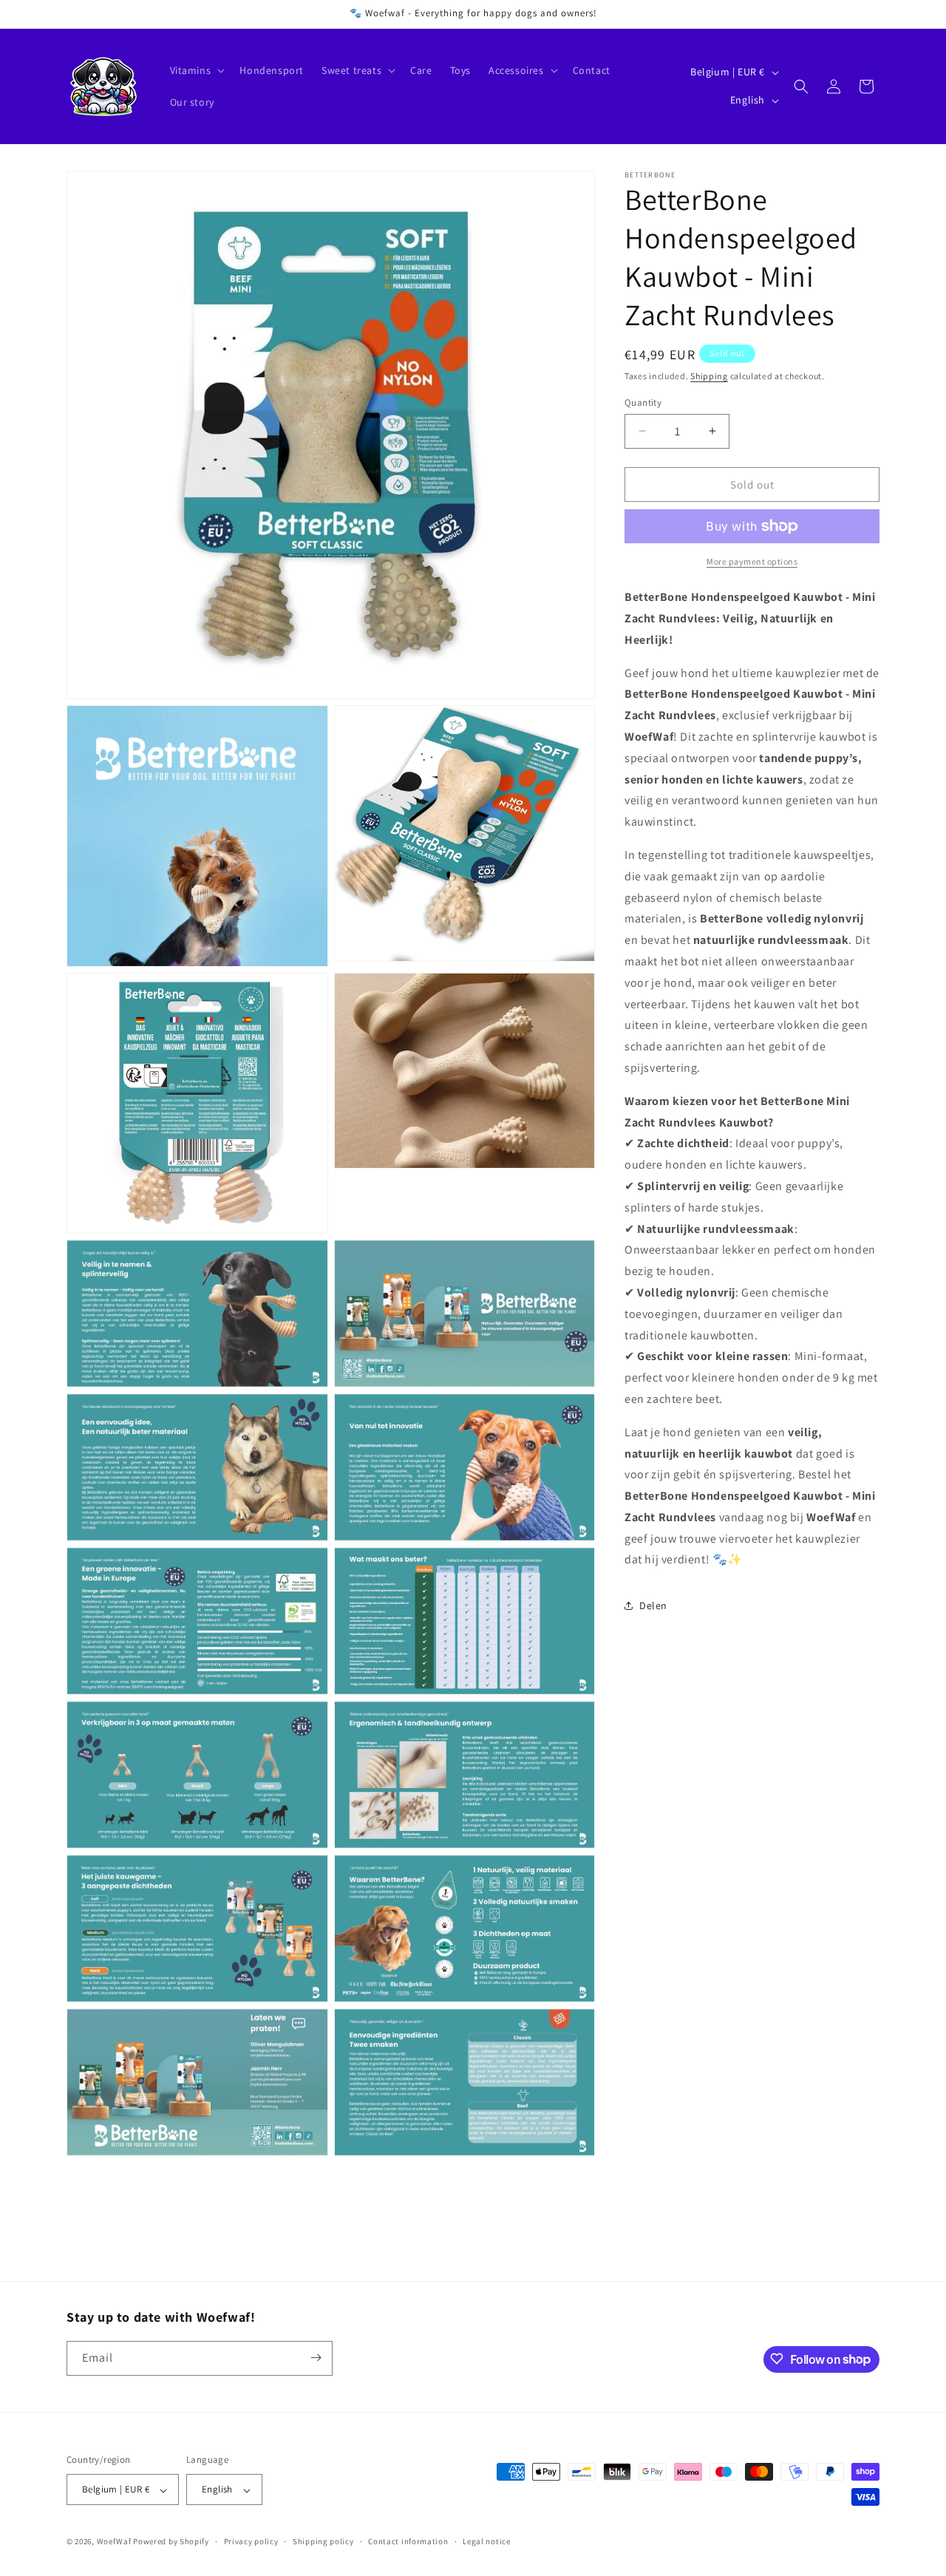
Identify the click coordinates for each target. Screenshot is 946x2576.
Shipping (709, 376)
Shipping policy (323, 2541)
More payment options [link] (752, 561)
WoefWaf (114, 2542)
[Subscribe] (316, 2358)
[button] (196, 70)
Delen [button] (653, 1605)
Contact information (408, 2541)
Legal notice (486, 2541)
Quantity (643, 402)
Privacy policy (251, 2541)
